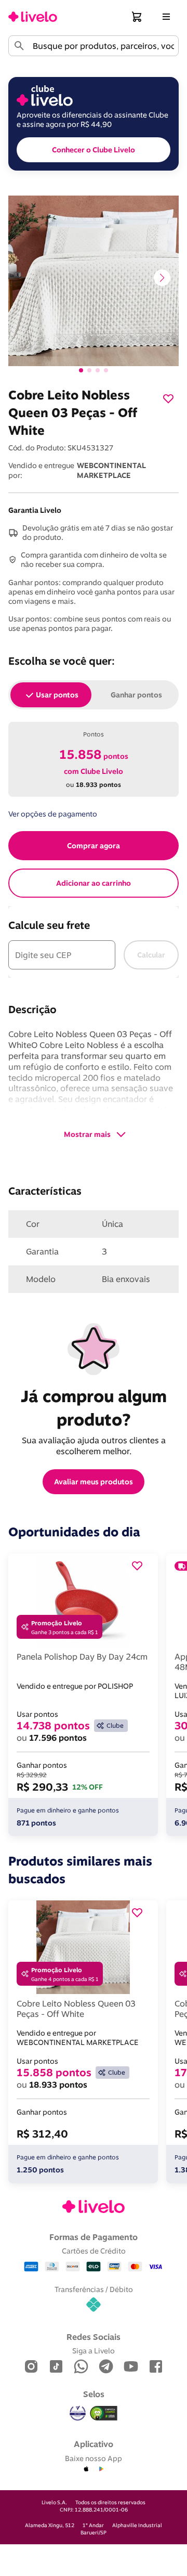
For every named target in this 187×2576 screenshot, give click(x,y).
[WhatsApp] (81, 2367)
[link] (33, 17)
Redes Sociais (94, 2337)
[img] (104, 2413)
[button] (137, 17)
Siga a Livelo (94, 2351)
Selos (94, 2394)
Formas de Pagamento (94, 2237)
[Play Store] (101, 2469)
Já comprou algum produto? (96, 1408)
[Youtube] (131, 2367)
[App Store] (86, 2469)
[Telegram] (106, 2367)
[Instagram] (31, 2367)
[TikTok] (56, 2367)
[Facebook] (156, 2367)
